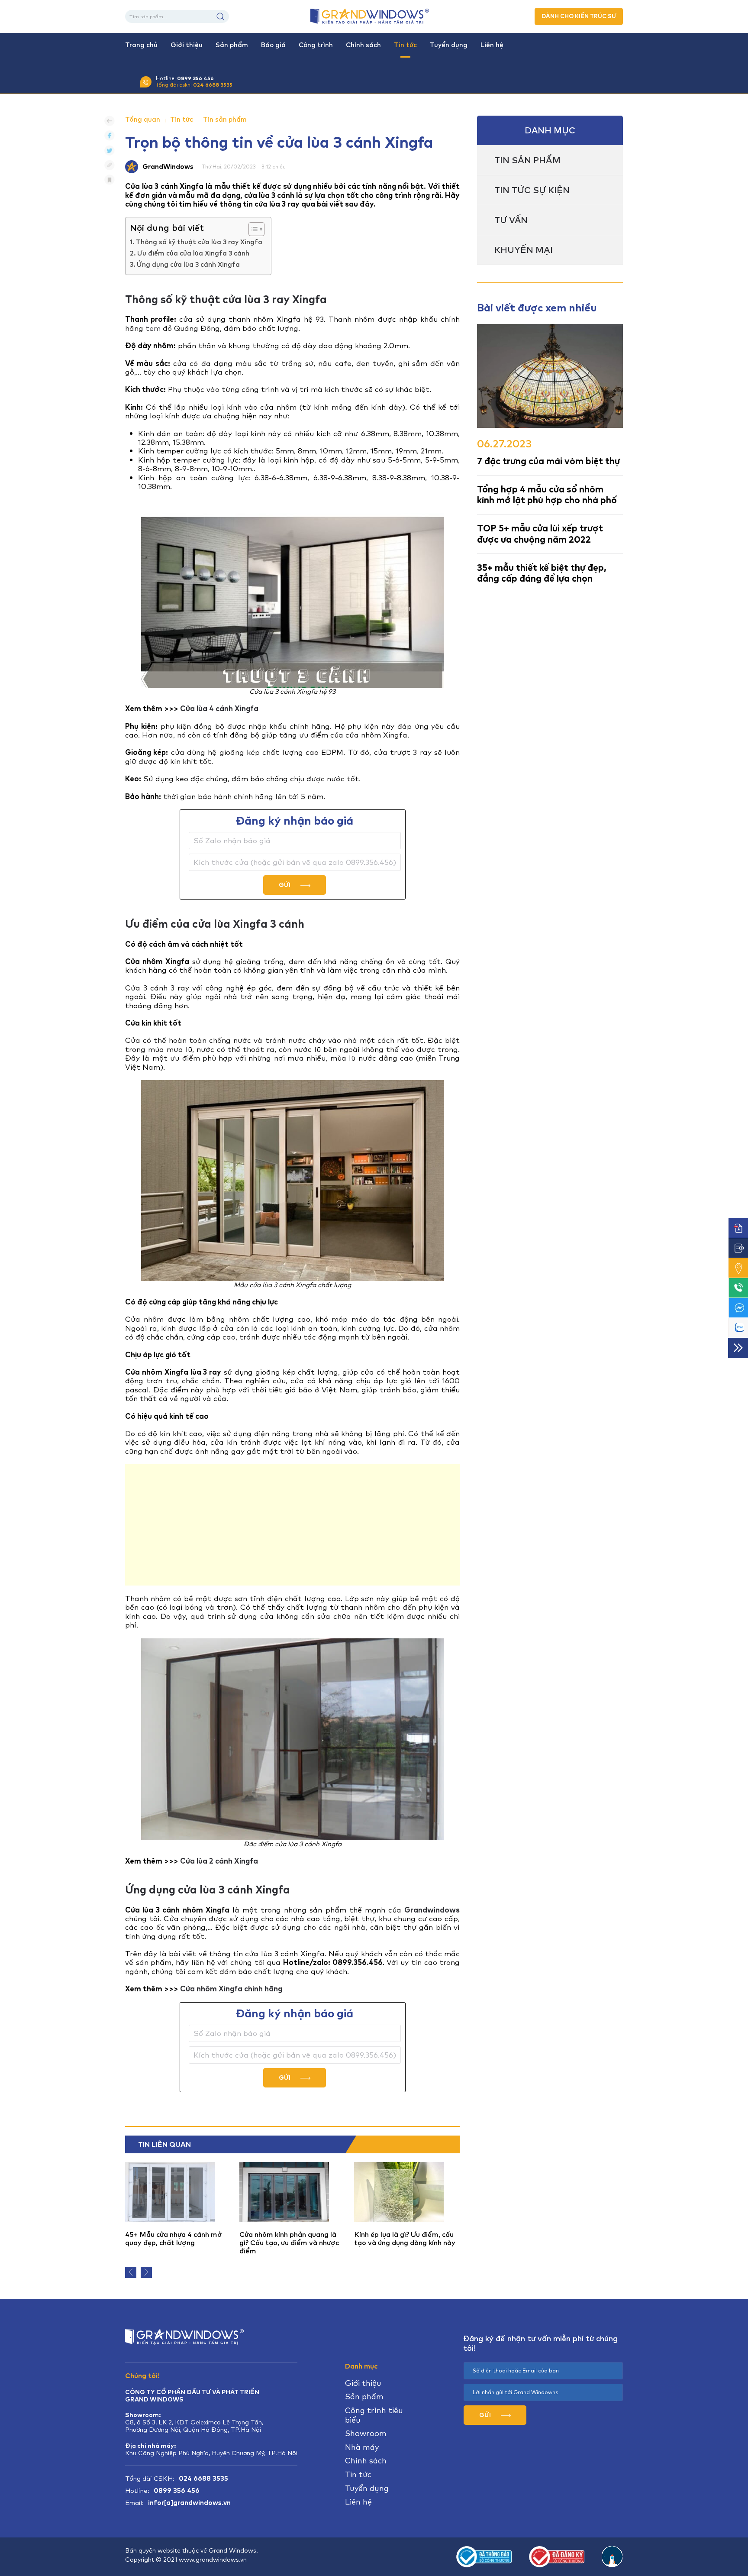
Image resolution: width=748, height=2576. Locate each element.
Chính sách (363, 45)
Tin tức (405, 45)
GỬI (285, 885)
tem (153, 328)
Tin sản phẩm (225, 120)
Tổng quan (143, 120)
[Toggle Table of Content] (252, 229)
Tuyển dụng (449, 45)
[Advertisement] (292, 1525)
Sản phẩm (232, 45)
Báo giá (273, 45)
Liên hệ (492, 45)
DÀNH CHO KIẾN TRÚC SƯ (579, 16)
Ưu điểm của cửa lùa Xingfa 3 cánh (193, 253)
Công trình (316, 45)
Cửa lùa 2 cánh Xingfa (219, 1861)
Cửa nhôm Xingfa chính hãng (231, 1989)
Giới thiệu (187, 45)
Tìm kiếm (220, 16)
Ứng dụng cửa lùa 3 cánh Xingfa (188, 265)
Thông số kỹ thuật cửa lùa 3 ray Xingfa (199, 242)
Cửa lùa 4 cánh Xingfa (219, 709)
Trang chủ (141, 45)
